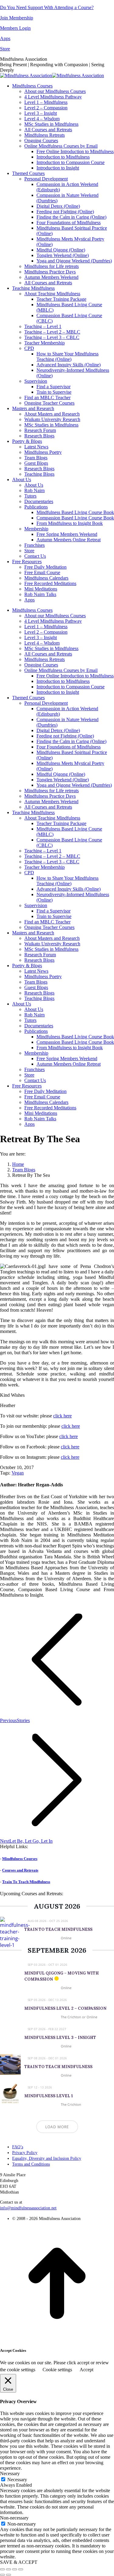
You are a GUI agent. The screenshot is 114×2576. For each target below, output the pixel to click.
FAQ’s (18, 2147)
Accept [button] (86, 2370)
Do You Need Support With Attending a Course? (47, 7)
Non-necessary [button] (14, 2518)
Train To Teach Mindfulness (26, 1882)
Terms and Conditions (31, 2164)
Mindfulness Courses (20, 1859)
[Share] (9, 2569)
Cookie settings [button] (57, 2370)
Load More (57, 2127)
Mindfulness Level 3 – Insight (60, 2038)
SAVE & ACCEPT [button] (19, 2562)
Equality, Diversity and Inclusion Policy (47, 2158)
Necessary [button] (10, 2473)
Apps (5, 38)
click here (62, 1416)
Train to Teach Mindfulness (58, 1929)
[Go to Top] (57, 2339)
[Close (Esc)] (2, 2569)
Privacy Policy (25, 2153)
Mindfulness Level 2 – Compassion (65, 2008)
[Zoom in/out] (21, 2569)
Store (5, 49)
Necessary (17, 2480)
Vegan (18, 1473)
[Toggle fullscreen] (15, 2569)
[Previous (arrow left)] (2, 2575)
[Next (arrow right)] (9, 2575)
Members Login (15, 28)
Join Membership (17, 18)
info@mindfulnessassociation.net (28, 2208)
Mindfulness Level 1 (49, 2096)
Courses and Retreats (20, 1870)
